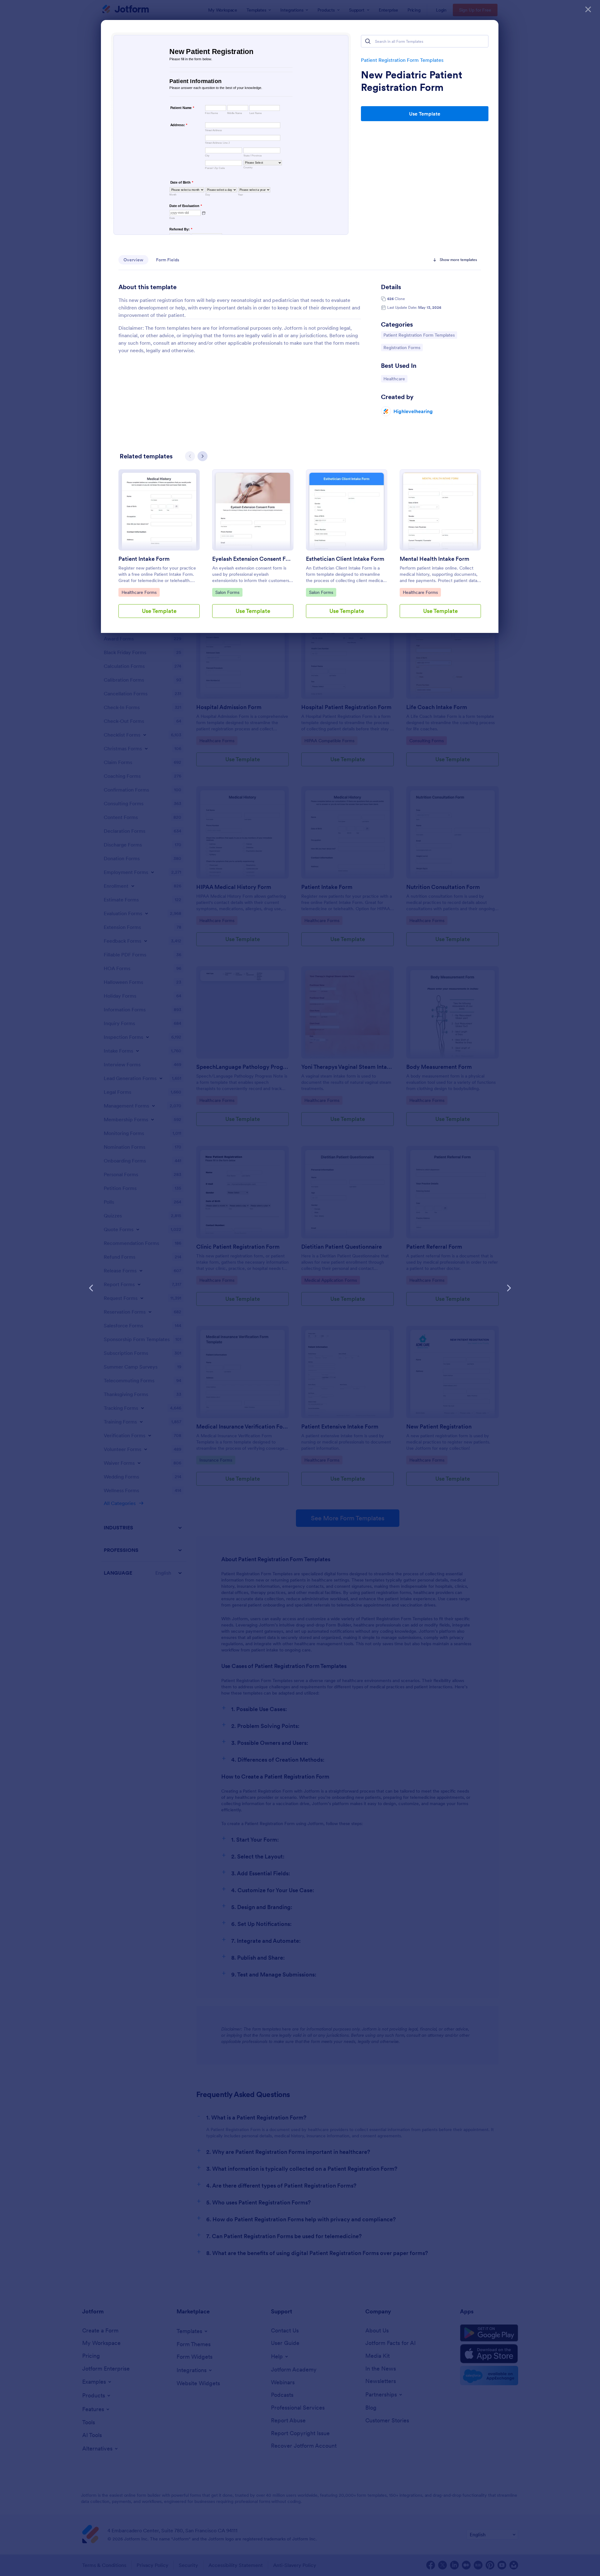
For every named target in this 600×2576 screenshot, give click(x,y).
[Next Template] (509, 1288)
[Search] (368, 41)
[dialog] (300, 1288)
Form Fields (168, 260)
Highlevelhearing (413, 411)
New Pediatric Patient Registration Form (412, 81)
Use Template (425, 114)
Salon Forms (229, 592)
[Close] (588, 9)
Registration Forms (402, 347)
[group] (159, 549)
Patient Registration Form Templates (402, 60)
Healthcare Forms (139, 592)
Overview (133, 260)
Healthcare (395, 379)
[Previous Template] (91, 1288)
